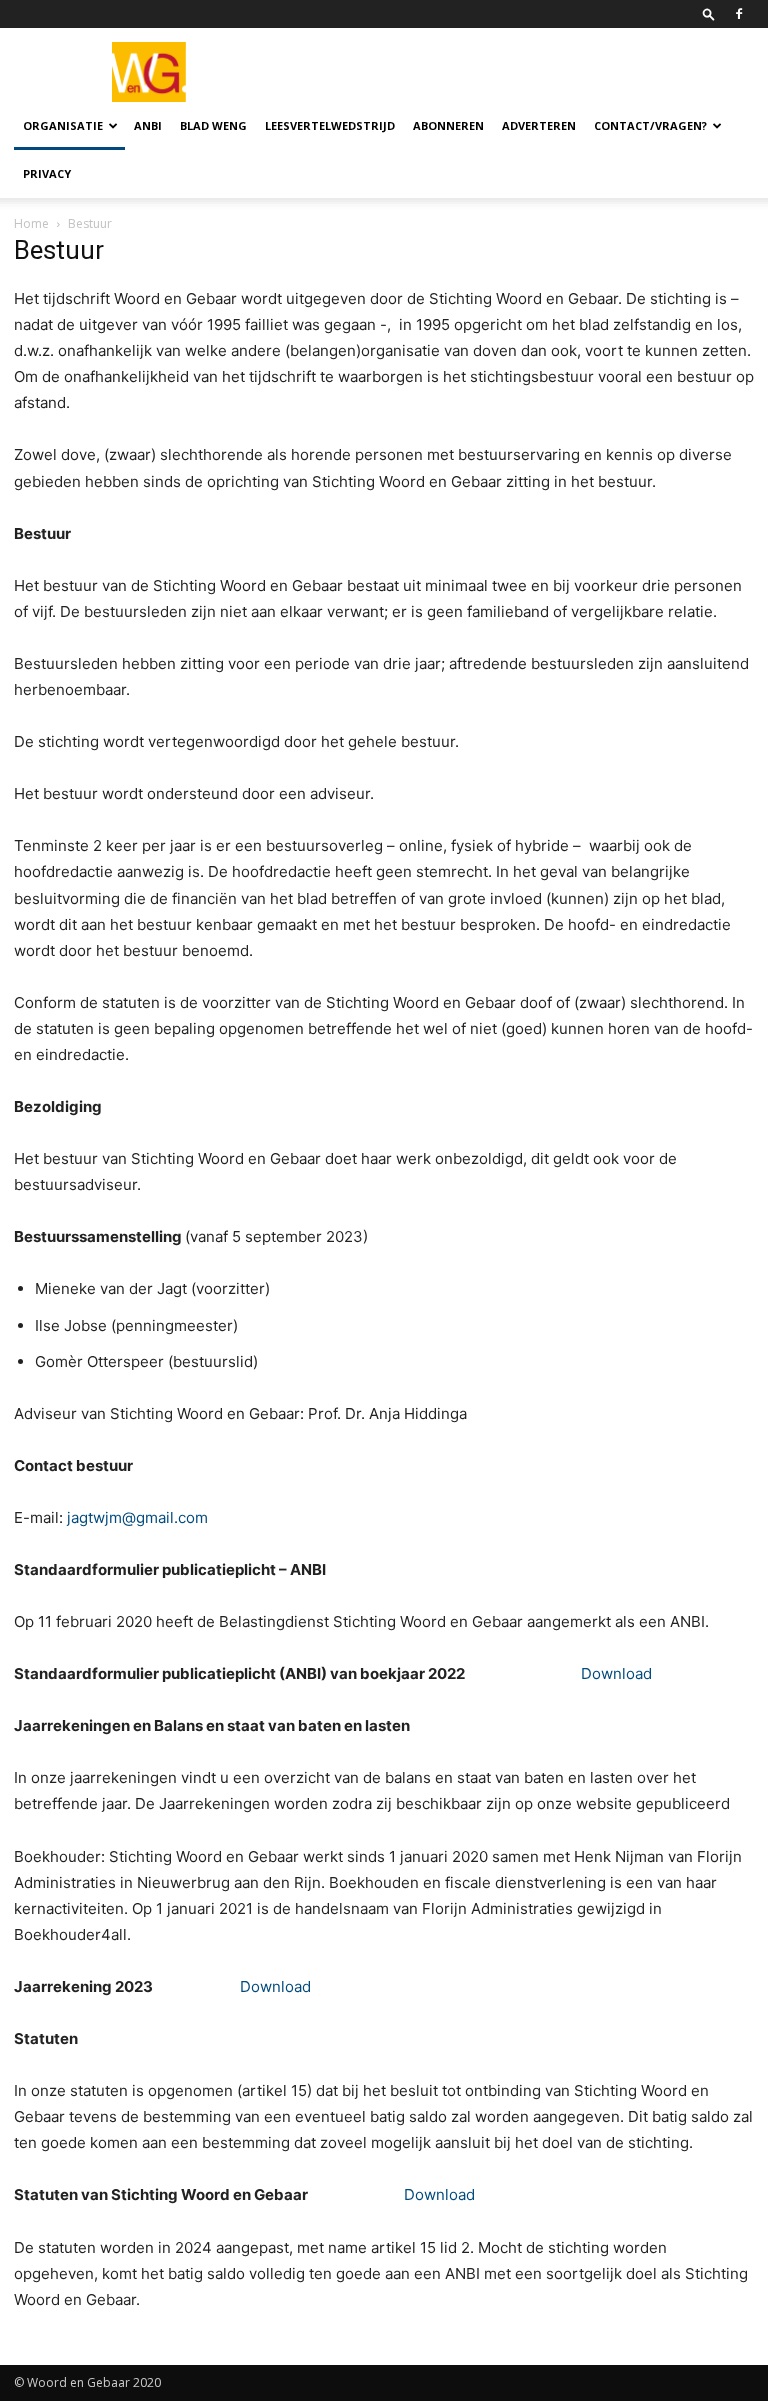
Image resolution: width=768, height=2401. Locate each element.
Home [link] (31, 223)
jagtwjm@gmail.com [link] (137, 1517)
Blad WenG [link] (213, 125)
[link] (709, 13)
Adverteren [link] (539, 125)
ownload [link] (281, 1986)
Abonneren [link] (448, 125)
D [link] (245, 1986)
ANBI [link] (148, 125)
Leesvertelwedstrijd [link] (330, 125)
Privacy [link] (47, 173)
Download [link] (616, 1673)
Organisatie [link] (63, 125)
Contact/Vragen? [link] (650, 125)
